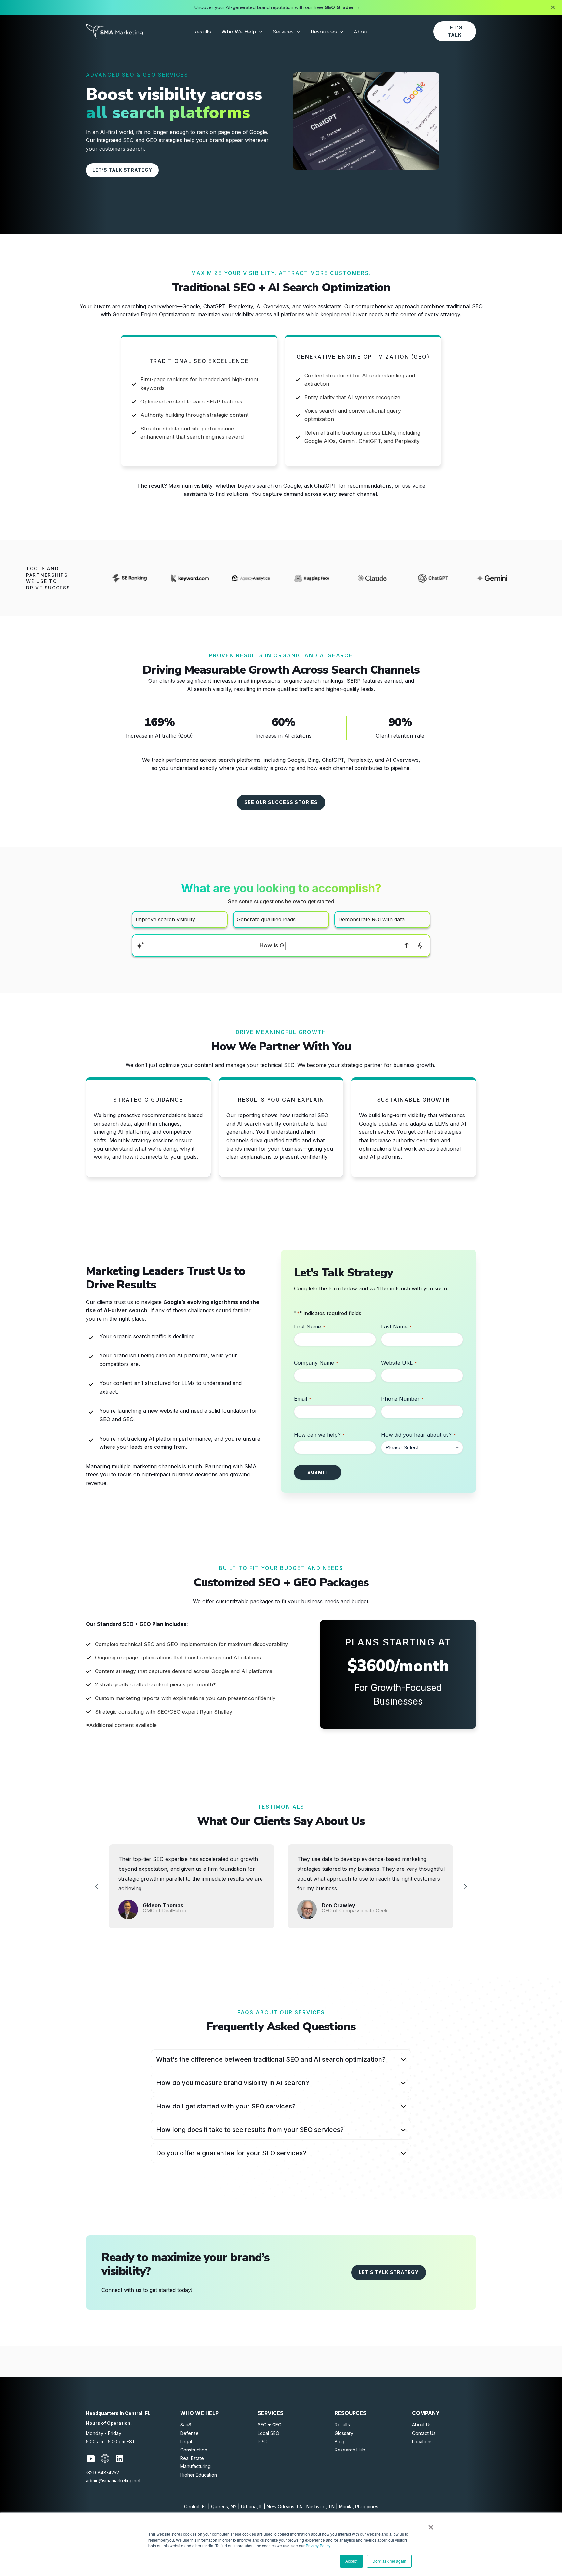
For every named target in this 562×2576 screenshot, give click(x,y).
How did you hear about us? (419, 1435)
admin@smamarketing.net (113, 2481)
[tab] (281, 2059)
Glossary (344, 2433)
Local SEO (268, 2433)
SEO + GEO (270, 2425)
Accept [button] (351, 2561)
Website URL (399, 1363)
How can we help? (319, 1435)
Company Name (316, 1363)
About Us (422, 2425)
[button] (259, 32)
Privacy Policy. (318, 2546)
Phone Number (402, 1399)
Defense (189, 2433)
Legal (186, 2442)
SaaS (186, 2425)
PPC (262, 2442)
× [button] (431, 2525)
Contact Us (424, 2433)
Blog (340, 2442)
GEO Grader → (342, 7)
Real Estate (192, 2458)
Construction (194, 2450)
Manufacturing (195, 2466)
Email (303, 1399)
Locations (422, 2442)
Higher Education (199, 2475)
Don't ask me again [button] (389, 2561)
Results (342, 2425)
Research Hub (350, 2450)
